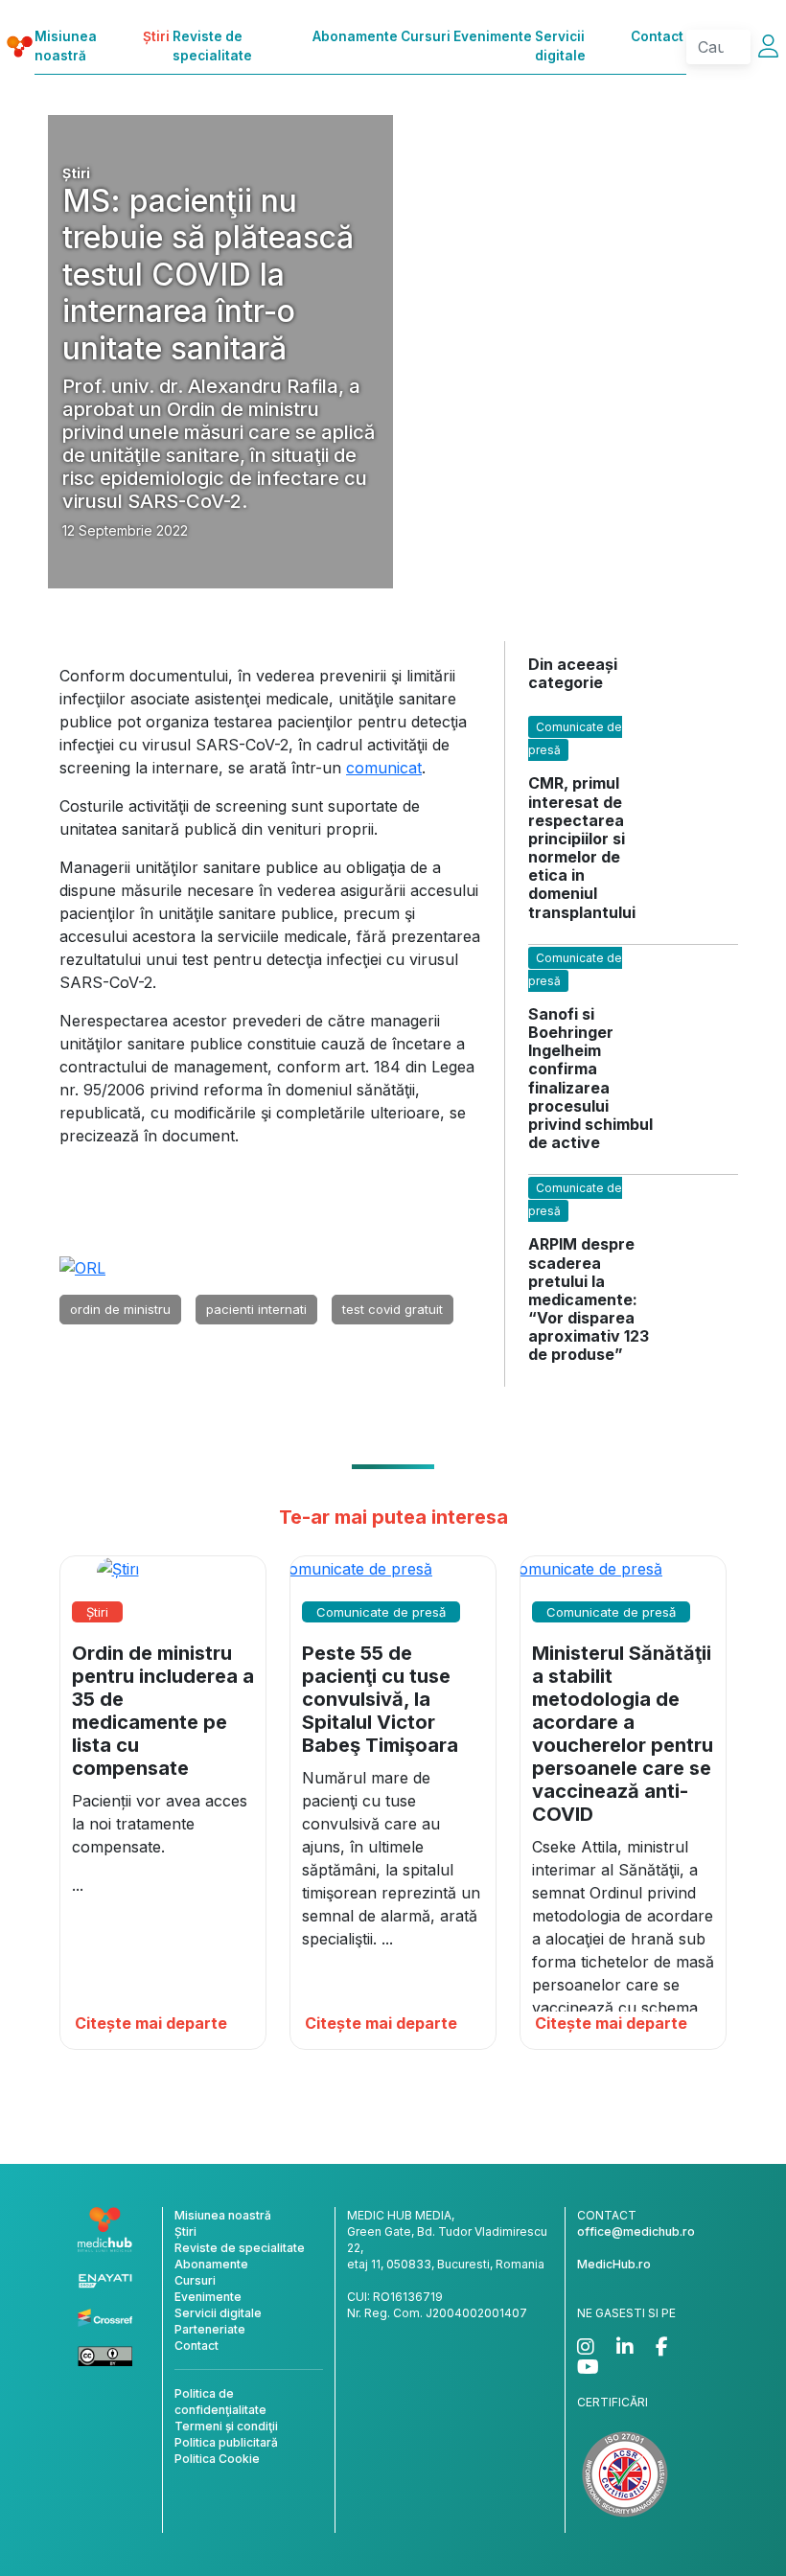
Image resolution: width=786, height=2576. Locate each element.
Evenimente (493, 36)
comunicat (384, 768)
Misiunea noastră (66, 46)
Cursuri (426, 36)
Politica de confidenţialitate (220, 2402)
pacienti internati (256, 1309)
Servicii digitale (560, 46)
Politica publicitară (226, 2442)
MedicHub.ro (614, 2264)
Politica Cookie (217, 2459)
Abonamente (355, 36)
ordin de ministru (120, 1309)
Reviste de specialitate (212, 46)
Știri (156, 36)
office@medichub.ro (636, 2231)
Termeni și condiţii (226, 2426)
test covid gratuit (393, 1309)
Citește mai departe (151, 2023)
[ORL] (82, 1266)
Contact (657, 36)
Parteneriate (210, 2329)
